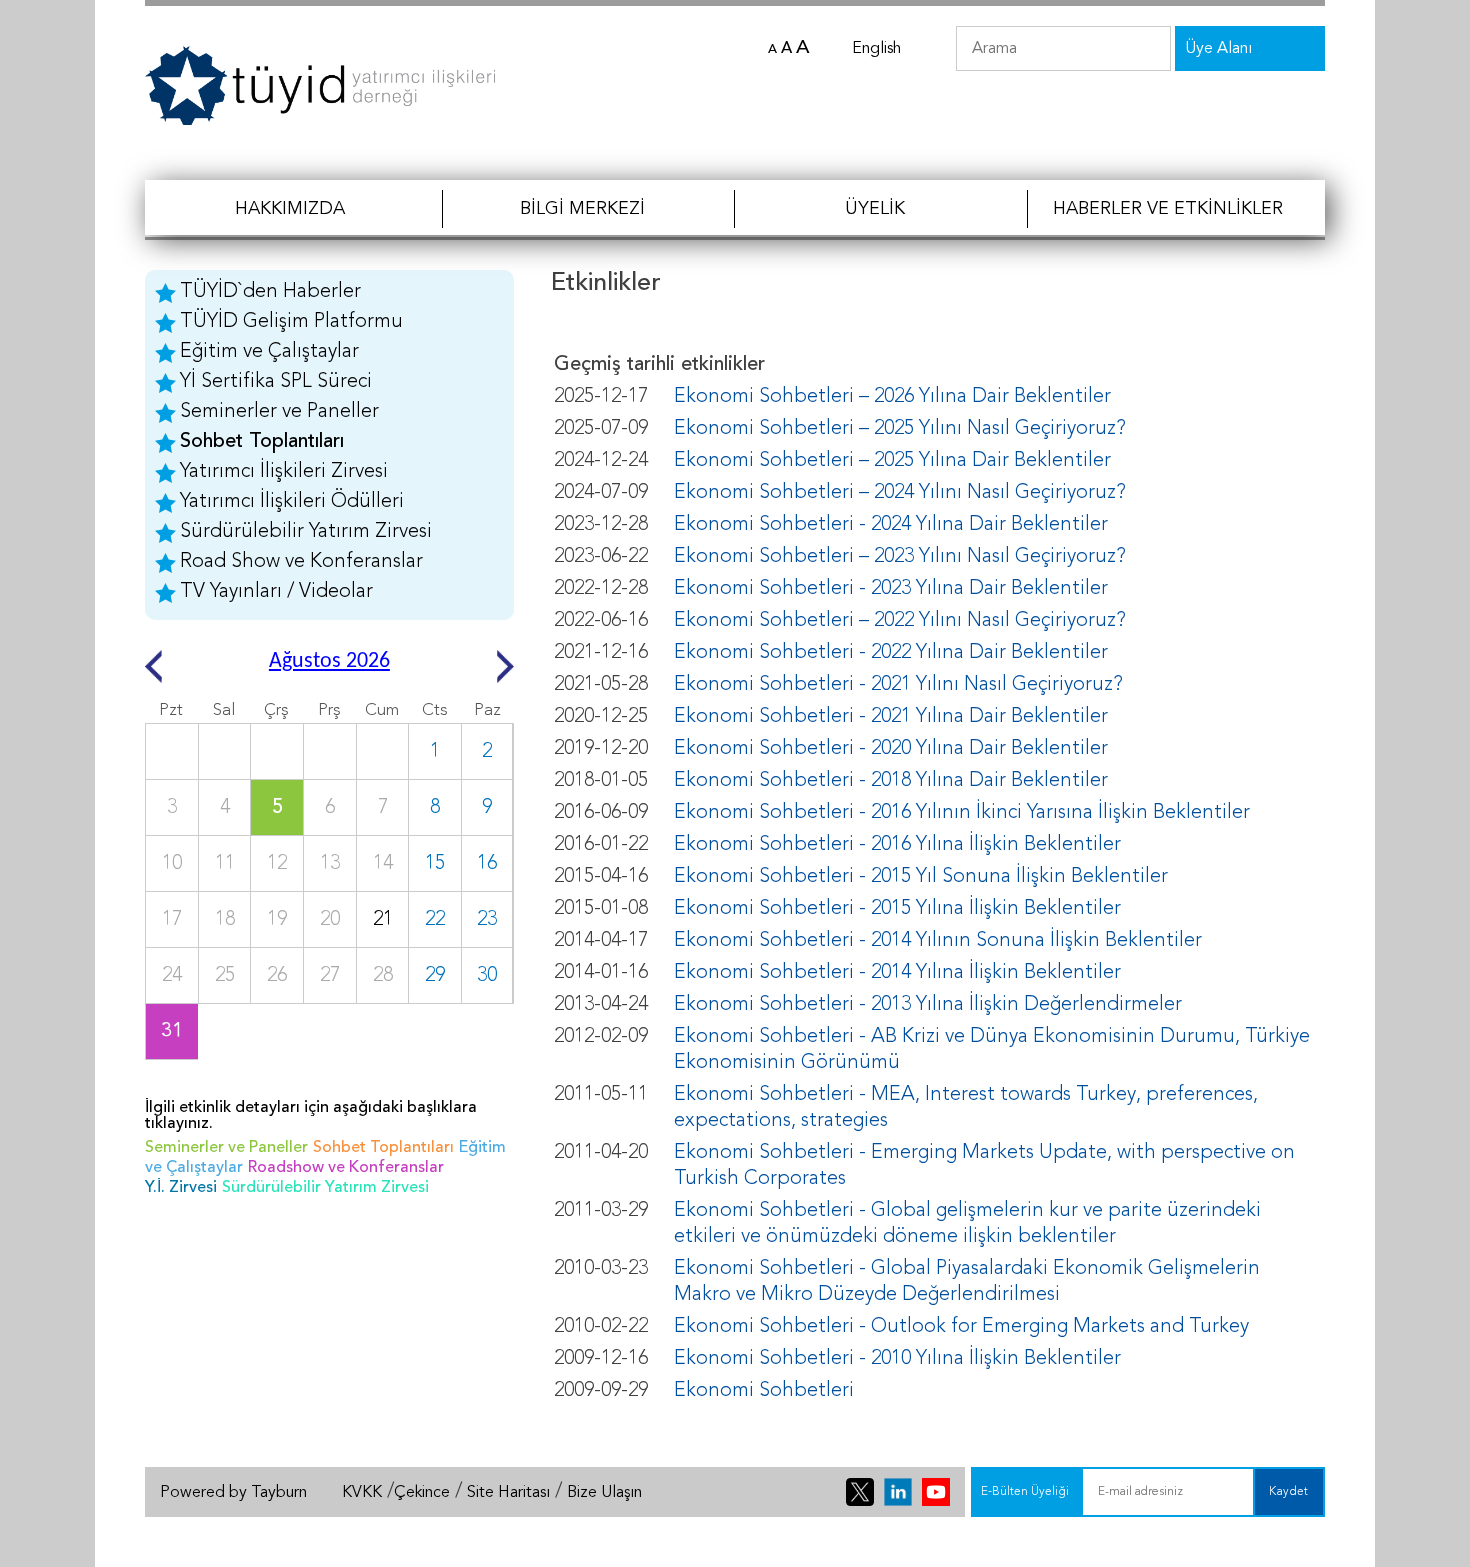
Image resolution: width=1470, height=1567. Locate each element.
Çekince (422, 1493)
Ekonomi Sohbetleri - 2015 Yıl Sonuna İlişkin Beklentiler (921, 877)
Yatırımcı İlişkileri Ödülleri (292, 502)
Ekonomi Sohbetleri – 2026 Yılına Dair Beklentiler (892, 397)
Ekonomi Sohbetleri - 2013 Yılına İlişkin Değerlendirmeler (928, 1005)
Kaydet (1288, 1492)
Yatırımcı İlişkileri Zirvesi (284, 472)
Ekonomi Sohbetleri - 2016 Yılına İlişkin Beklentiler (897, 845)
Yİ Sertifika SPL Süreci (276, 382)
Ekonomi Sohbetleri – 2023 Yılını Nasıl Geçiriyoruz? (900, 557)
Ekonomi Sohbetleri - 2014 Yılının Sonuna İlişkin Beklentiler (938, 941)
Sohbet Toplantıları (262, 442)
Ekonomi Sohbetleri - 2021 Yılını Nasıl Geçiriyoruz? (898, 685)
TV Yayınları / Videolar (276, 592)
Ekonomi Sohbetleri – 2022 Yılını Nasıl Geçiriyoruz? (900, 621)
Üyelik (875, 209)
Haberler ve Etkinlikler (1168, 209)
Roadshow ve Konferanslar (346, 1168)
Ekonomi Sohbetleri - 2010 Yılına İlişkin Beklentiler (897, 1359)
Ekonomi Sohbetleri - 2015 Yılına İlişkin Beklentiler (897, 909)
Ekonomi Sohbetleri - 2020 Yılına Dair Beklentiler (891, 749)
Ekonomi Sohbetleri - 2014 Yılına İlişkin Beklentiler (897, 973)
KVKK (362, 1493)
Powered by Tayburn (233, 1493)
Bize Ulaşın (604, 1493)
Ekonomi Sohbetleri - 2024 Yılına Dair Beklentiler (891, 525)
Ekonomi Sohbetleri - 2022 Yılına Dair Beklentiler (891, 653)
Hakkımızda (290, 209)
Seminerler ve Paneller (279, 412)
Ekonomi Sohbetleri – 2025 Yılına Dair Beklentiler (892, 461)
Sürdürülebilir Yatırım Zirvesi (306, 532)
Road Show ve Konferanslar (301, 562)
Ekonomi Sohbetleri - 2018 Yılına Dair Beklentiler (891, 781)
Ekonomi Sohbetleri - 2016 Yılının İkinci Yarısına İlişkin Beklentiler (962, 813)
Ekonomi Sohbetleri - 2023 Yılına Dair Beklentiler (891, 589)
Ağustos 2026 (329, 661)
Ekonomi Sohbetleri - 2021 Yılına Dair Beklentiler (891, 717)
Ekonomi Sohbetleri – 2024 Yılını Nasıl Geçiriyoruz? (900, 493)
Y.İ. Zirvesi (181, 1188)
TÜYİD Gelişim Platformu (291, 322)
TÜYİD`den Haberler (270, 292)
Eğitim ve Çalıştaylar (269, 352)
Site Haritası (508, 1493)
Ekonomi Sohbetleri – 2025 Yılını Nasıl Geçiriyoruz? (900, 429)
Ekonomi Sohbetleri (764, 1391)
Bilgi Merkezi (582, 209)
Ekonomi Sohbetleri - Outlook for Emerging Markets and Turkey (961, 1327)
